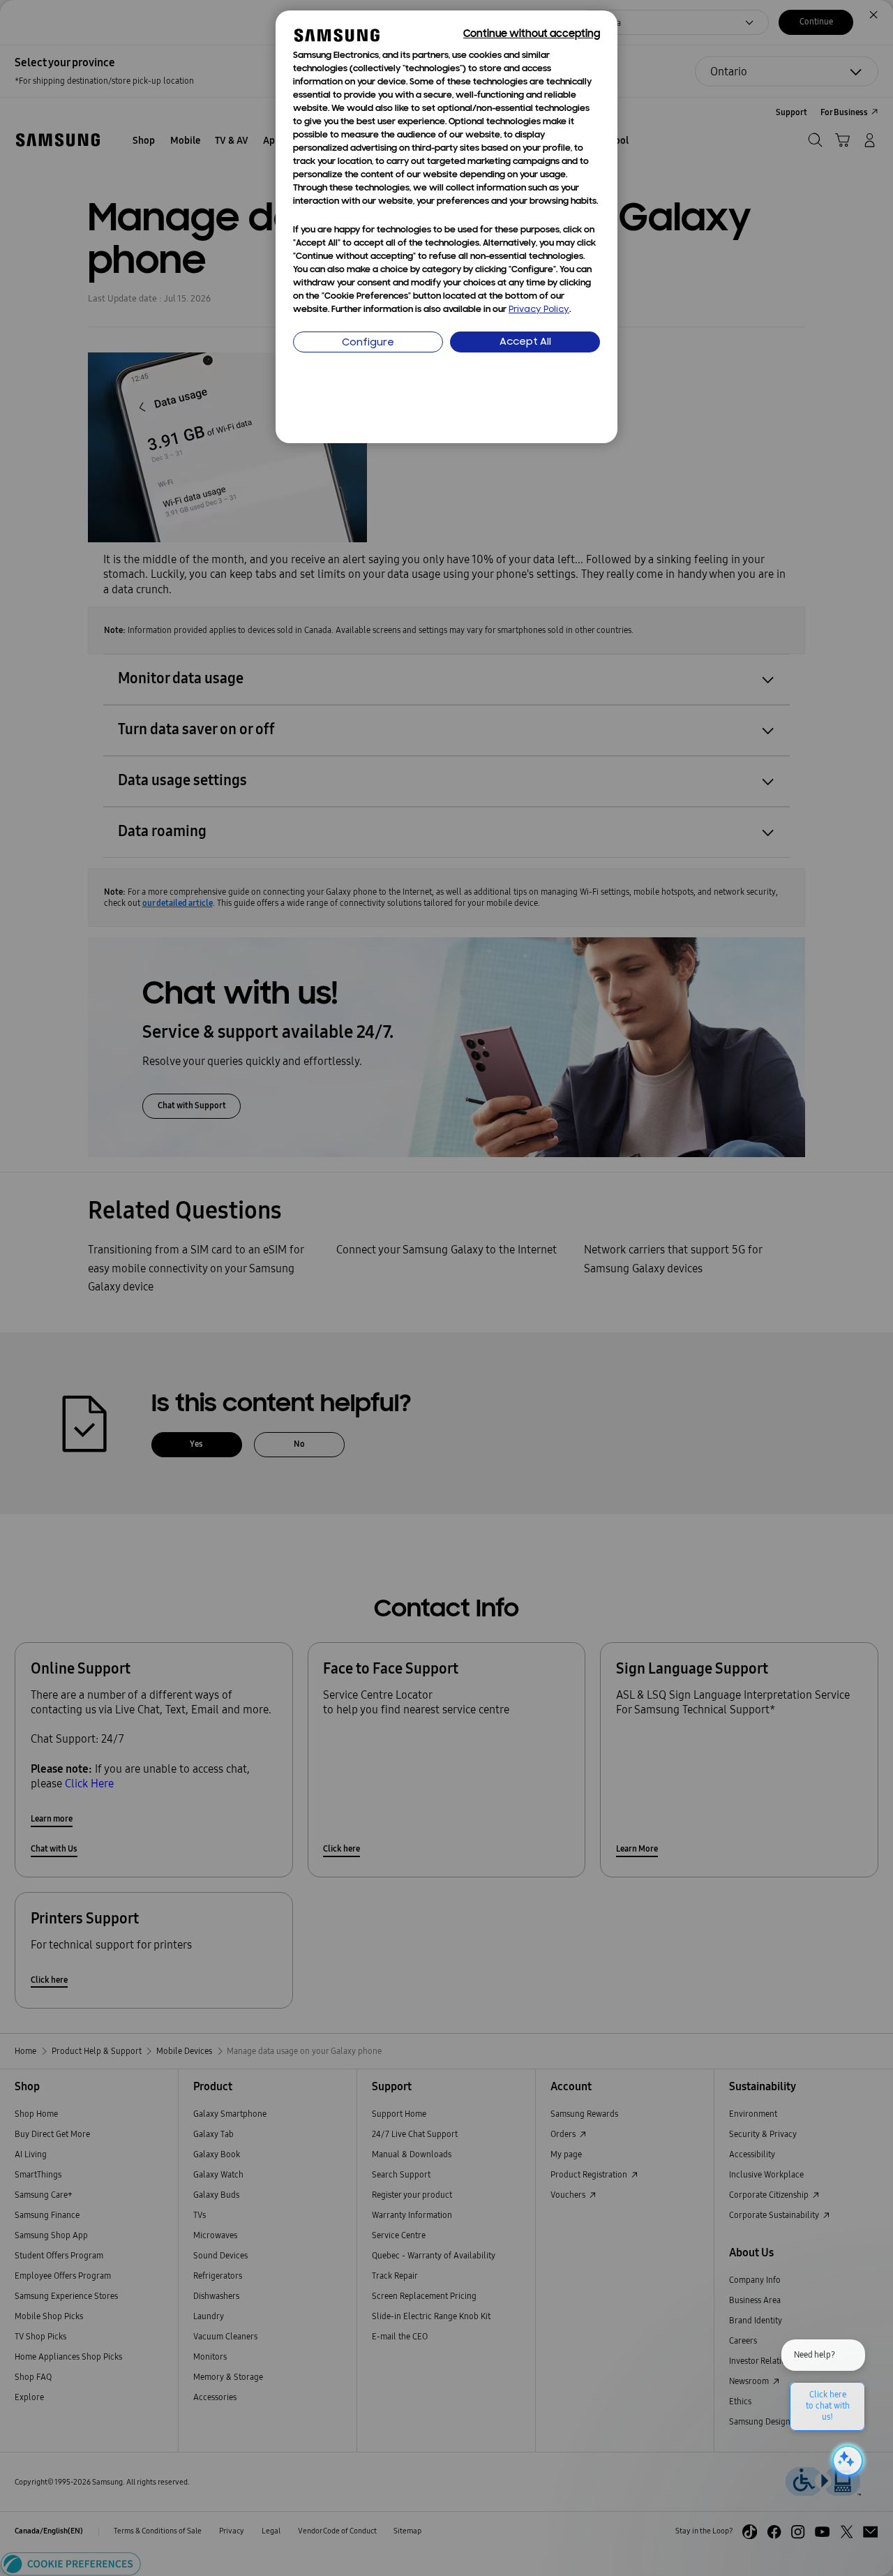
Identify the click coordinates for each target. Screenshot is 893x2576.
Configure (368, 343)
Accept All (525, 342)
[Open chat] (846, 2461)
